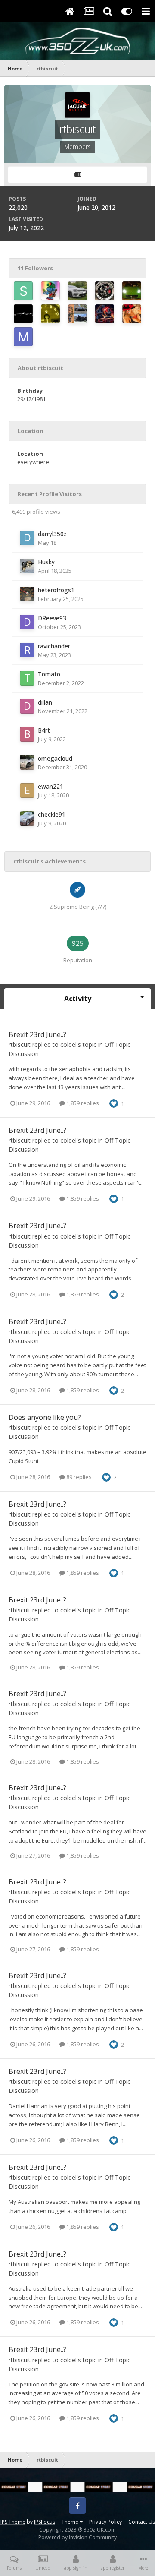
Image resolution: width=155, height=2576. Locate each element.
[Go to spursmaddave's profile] (77, 291)
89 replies (78, 1477)
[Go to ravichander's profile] (27, 650)
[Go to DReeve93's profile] (27, 622)
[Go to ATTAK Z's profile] (105, 291)
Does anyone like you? (45, 1417)
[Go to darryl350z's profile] (27, 538)
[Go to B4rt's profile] (27, 734)
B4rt (44, 730)
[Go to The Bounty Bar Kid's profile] (77, 314)
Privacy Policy (105, 2522)
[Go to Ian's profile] (105, 314)
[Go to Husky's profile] (27, 566)
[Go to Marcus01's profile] (23, 337)
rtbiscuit (20, 1045)
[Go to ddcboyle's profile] (132, 291)
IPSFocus (45, 2522)
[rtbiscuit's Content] (77, 175)
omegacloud (55, 758)
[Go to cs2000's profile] (50, 314)
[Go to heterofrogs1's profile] (27, 594)
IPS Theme (13, 2522)
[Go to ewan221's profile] (27, 790)
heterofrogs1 (56, 590)
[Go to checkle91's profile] (27, 819)
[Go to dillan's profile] (27, 706)
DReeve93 (52, 618)
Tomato (49, 674)
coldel (68, 1045)
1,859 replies (82, 1103)
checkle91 (52, 814)
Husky (46, 562)
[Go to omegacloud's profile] (27, 762)
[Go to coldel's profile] (23, 314)
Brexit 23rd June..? (37, 1034)
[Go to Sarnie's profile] (23, 291)
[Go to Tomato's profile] (27, 678)
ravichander (54, 646)
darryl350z (52, 534)
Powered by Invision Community (77, 2537)
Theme (71, 2522)
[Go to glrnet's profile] (50, 291)
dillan (45, 702)
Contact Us (142, 2522)
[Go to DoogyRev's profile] (132, 314)
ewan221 (51, 786)
